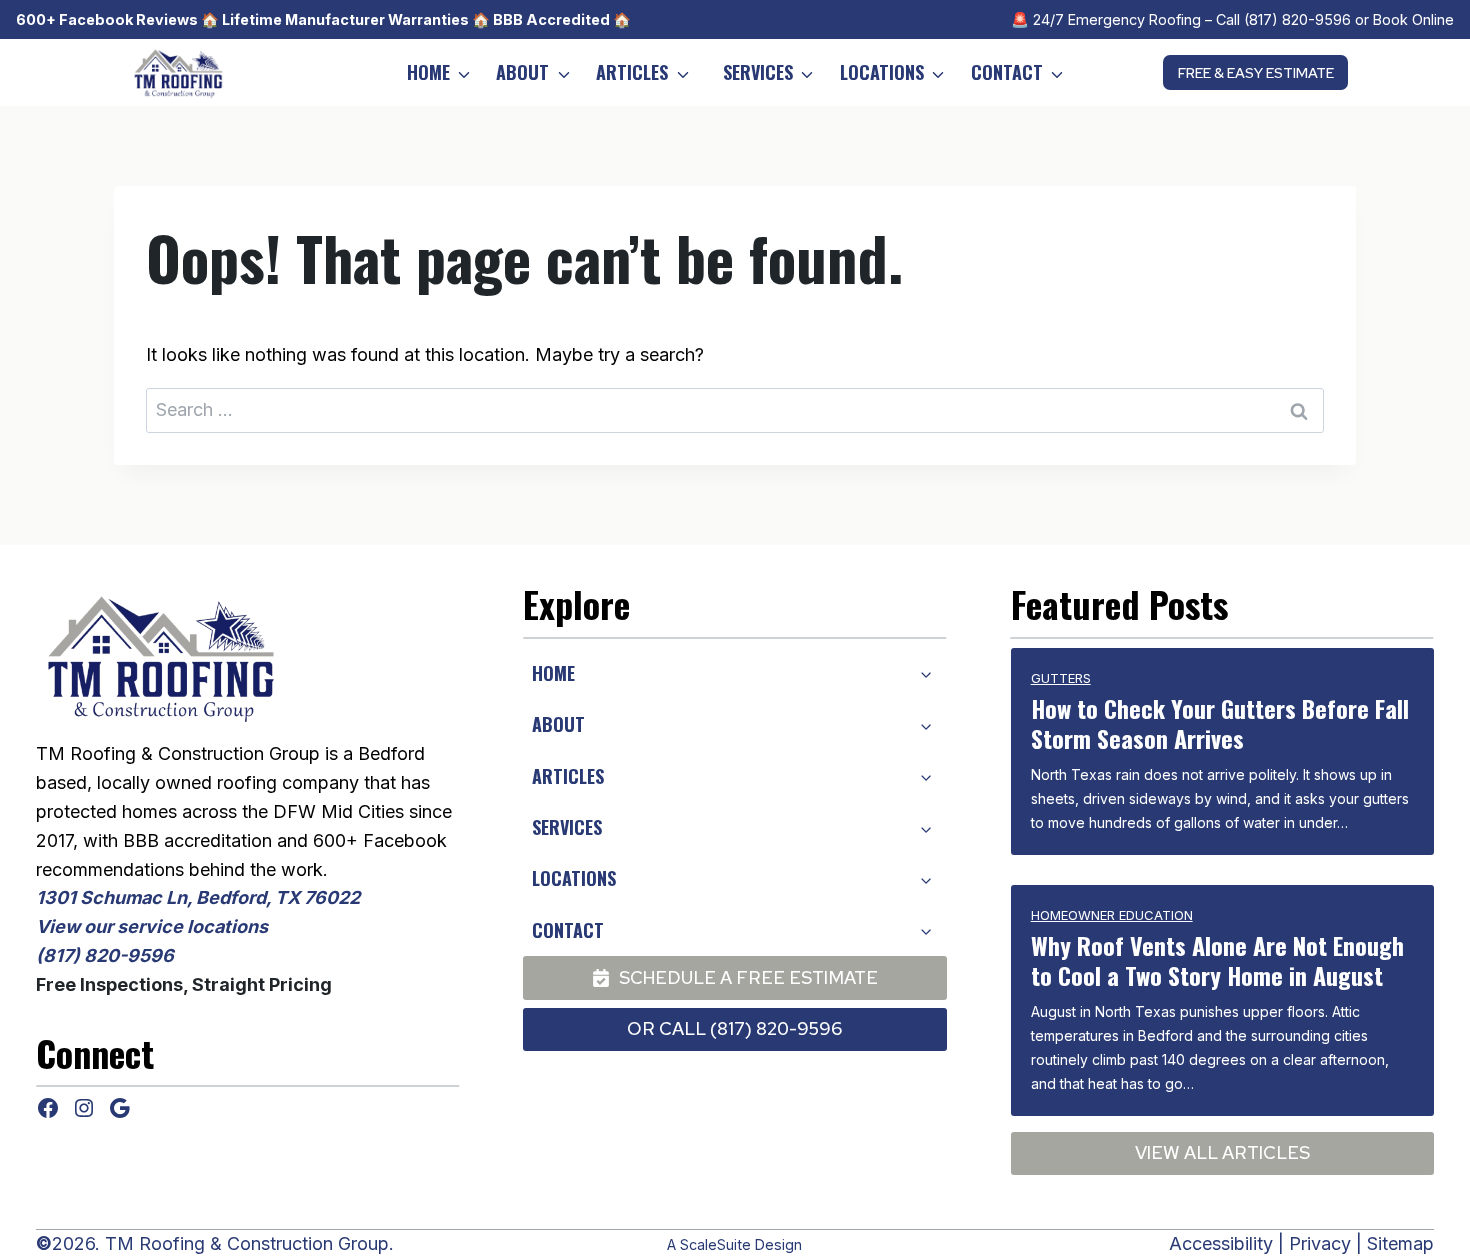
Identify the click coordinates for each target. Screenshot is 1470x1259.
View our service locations (152, 926)
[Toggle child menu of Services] (925, 827)
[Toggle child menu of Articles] (925, 776)
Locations (882, 72)
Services (758, 72)
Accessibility (1221, 1243)
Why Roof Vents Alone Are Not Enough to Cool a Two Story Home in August (1217, 960)
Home (428, 72)
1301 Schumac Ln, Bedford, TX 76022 (198, 897)
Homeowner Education (1112, 915)
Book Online (1413, 19)
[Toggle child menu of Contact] (925, 930)
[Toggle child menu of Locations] (925, 879)
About (522, 72)
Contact (1007, 72)
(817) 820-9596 (1297, 19)
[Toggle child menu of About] (925, 724)
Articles (632, 72)
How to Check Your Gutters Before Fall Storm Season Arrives (1220, 723)
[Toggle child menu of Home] (925, 673)
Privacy (1320, 1243)
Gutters (1061, 678)
